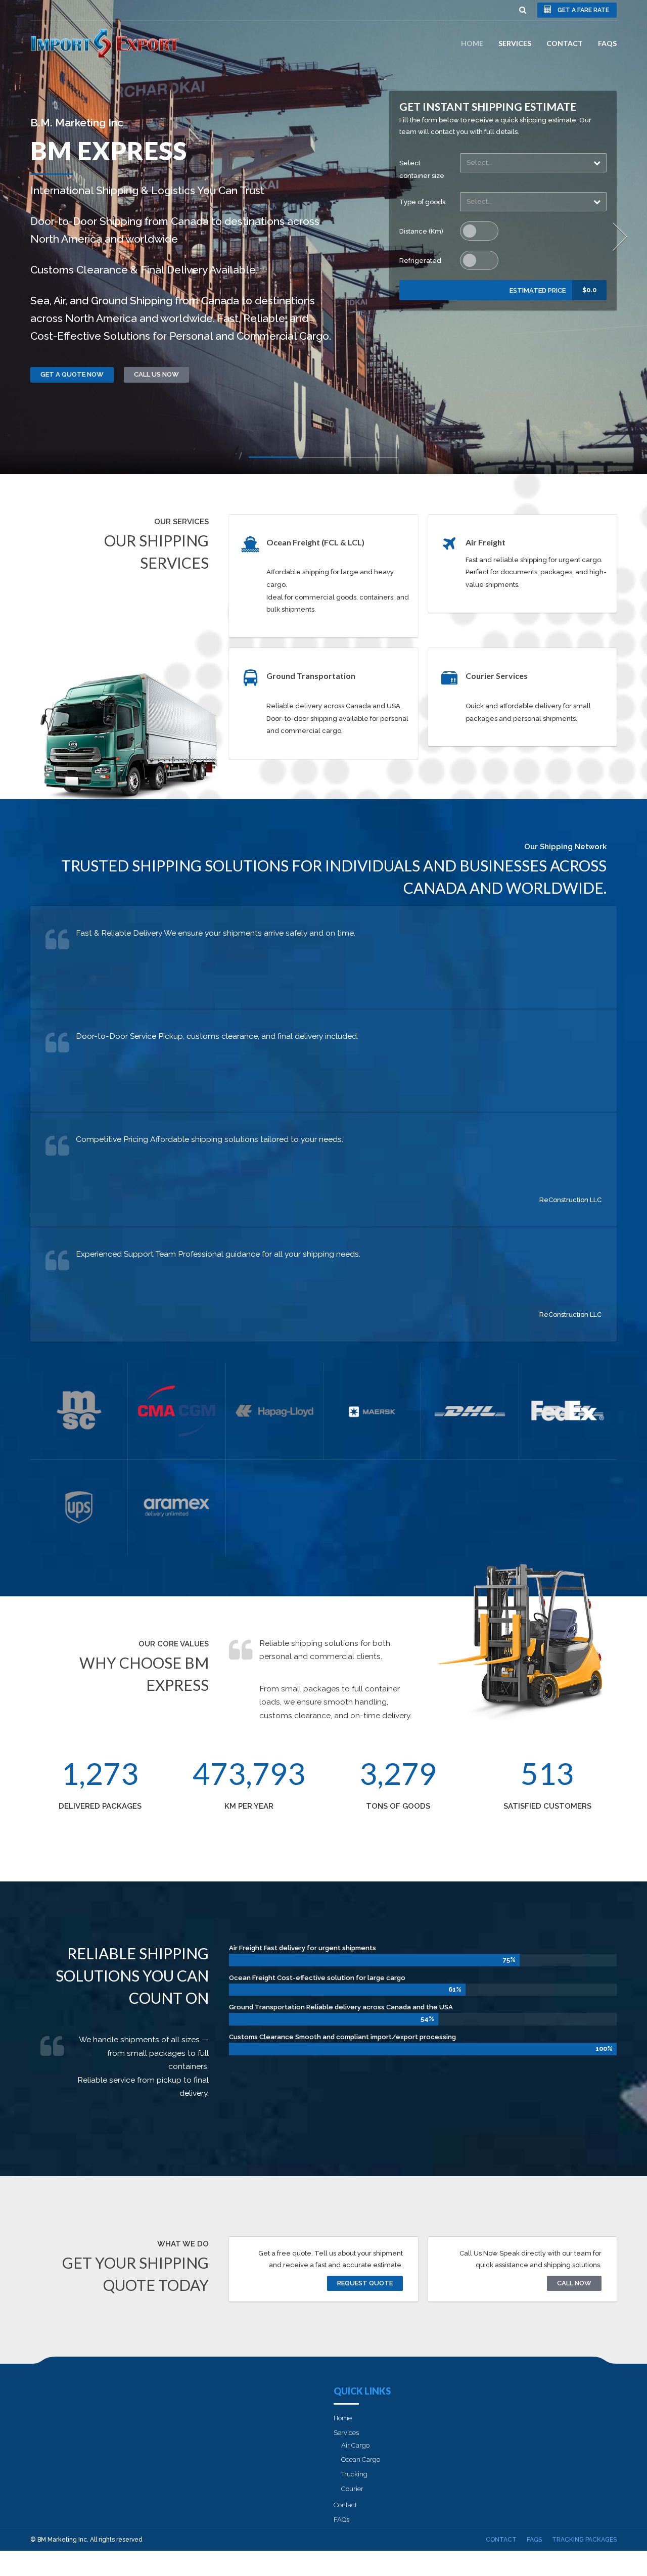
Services (515, 43)
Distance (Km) (421, 231)
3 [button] (374, 460)
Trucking (354, 2474)
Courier (352, 2489)
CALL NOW (574, 2283)
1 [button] (273, 459)
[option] (323, 237)
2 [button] (323, 460)
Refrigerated (420, 261)
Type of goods (422, 202)
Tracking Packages (584, 2540)
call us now (156, 374)
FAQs (607, 43)
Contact (565, 43)
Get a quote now (72, 374)
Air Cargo (355, 2445)
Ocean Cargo (361, 2459)
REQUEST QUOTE (365, 2283)
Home (472, 43)
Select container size (422, 169)
